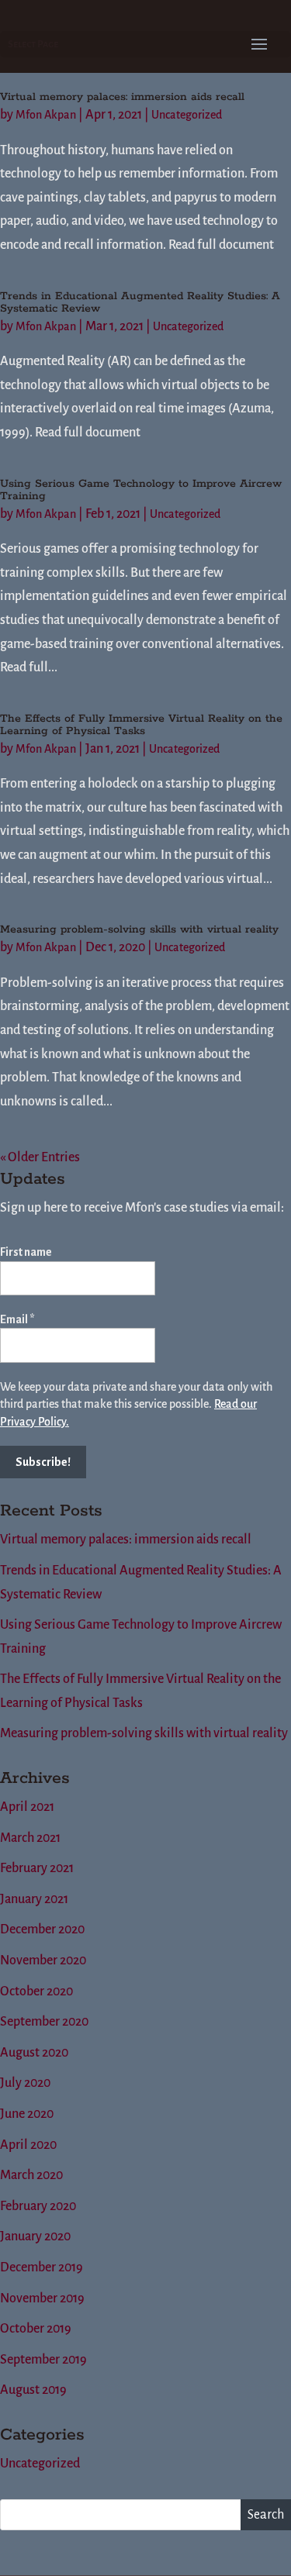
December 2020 (42, 1929)
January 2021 (34, 1899)
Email (17, 1319)
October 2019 (36, 2329)
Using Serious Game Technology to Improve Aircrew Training (141, 490)
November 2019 (42, 2298)
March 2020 (31, 2175)
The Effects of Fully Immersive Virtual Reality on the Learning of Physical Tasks (141, 725)
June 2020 (27, 2114)
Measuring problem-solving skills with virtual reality (139, 929)
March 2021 (30, 1838)
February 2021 (37, 1868)
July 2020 (25, 2083)
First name (26, 1252)
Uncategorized (187, 115)
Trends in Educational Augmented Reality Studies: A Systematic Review (140, 302)
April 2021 (27, 1807)
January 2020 (35, 2236)
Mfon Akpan (46, 115)
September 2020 (44, 2022)
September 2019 (43, 2360)
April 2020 (28, 2145)
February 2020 (38, 2206)
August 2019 (33, 2390)
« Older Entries (40, 1157)
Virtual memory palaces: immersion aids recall (122, 97)
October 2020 (36, 1991)
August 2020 (34, 2053)
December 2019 (42, 2267)
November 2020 (43, 1960)
